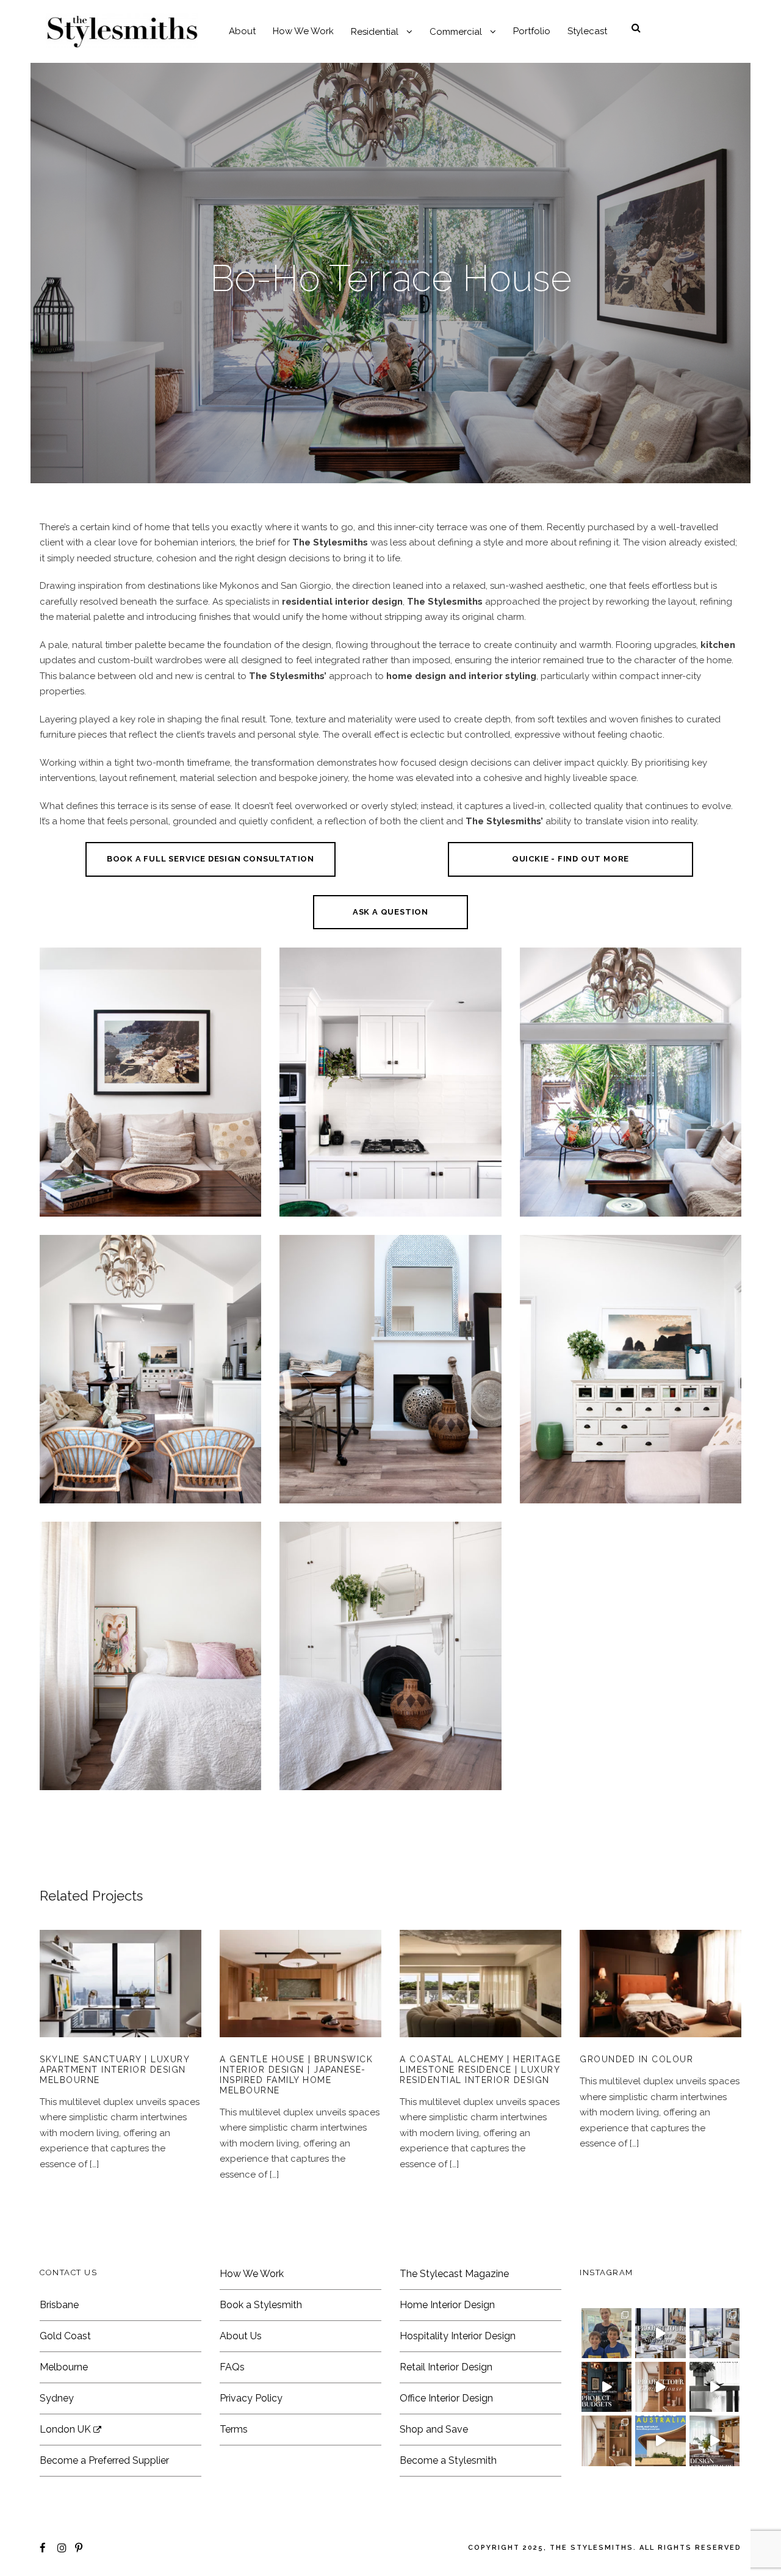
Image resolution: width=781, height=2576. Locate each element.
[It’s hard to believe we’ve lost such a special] (606, 2333)
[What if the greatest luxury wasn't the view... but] (660, 2333)
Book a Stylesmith (261, 2305)
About (242, 31)
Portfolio (532, 31)
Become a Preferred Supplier (104, 2460)
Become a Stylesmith (448, 2460)
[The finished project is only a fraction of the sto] (714, 2387)
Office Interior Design (446, 2398)
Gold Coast (65, 2336)
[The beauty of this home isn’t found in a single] (660, 2387)
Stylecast (587, 31)
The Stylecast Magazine (454, 2274)
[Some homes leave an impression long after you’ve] (660, 2441)
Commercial (456, 32)
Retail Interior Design (446, 2367)
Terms (234, 2429)
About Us (241, 2336)
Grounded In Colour (661, 2002)
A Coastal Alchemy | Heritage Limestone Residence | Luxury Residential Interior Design (480, 2002)
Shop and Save (434, 2429)
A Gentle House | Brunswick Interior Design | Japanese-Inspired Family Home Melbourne (301, 2002)
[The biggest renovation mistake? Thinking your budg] (606, 2387)
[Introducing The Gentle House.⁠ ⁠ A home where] (606, 2441)
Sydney (57, 2398)
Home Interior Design (447, 2305)
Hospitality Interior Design (458, 2336)
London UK (67, 2429)
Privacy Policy (251, 2398)
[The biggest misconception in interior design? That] (714, 2441)
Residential (375, 32)
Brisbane (59, 2305)
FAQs (232, 2367)
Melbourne (64, 2367)
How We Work (303, 31)
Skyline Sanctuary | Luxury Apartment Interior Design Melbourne (114, 2070)
